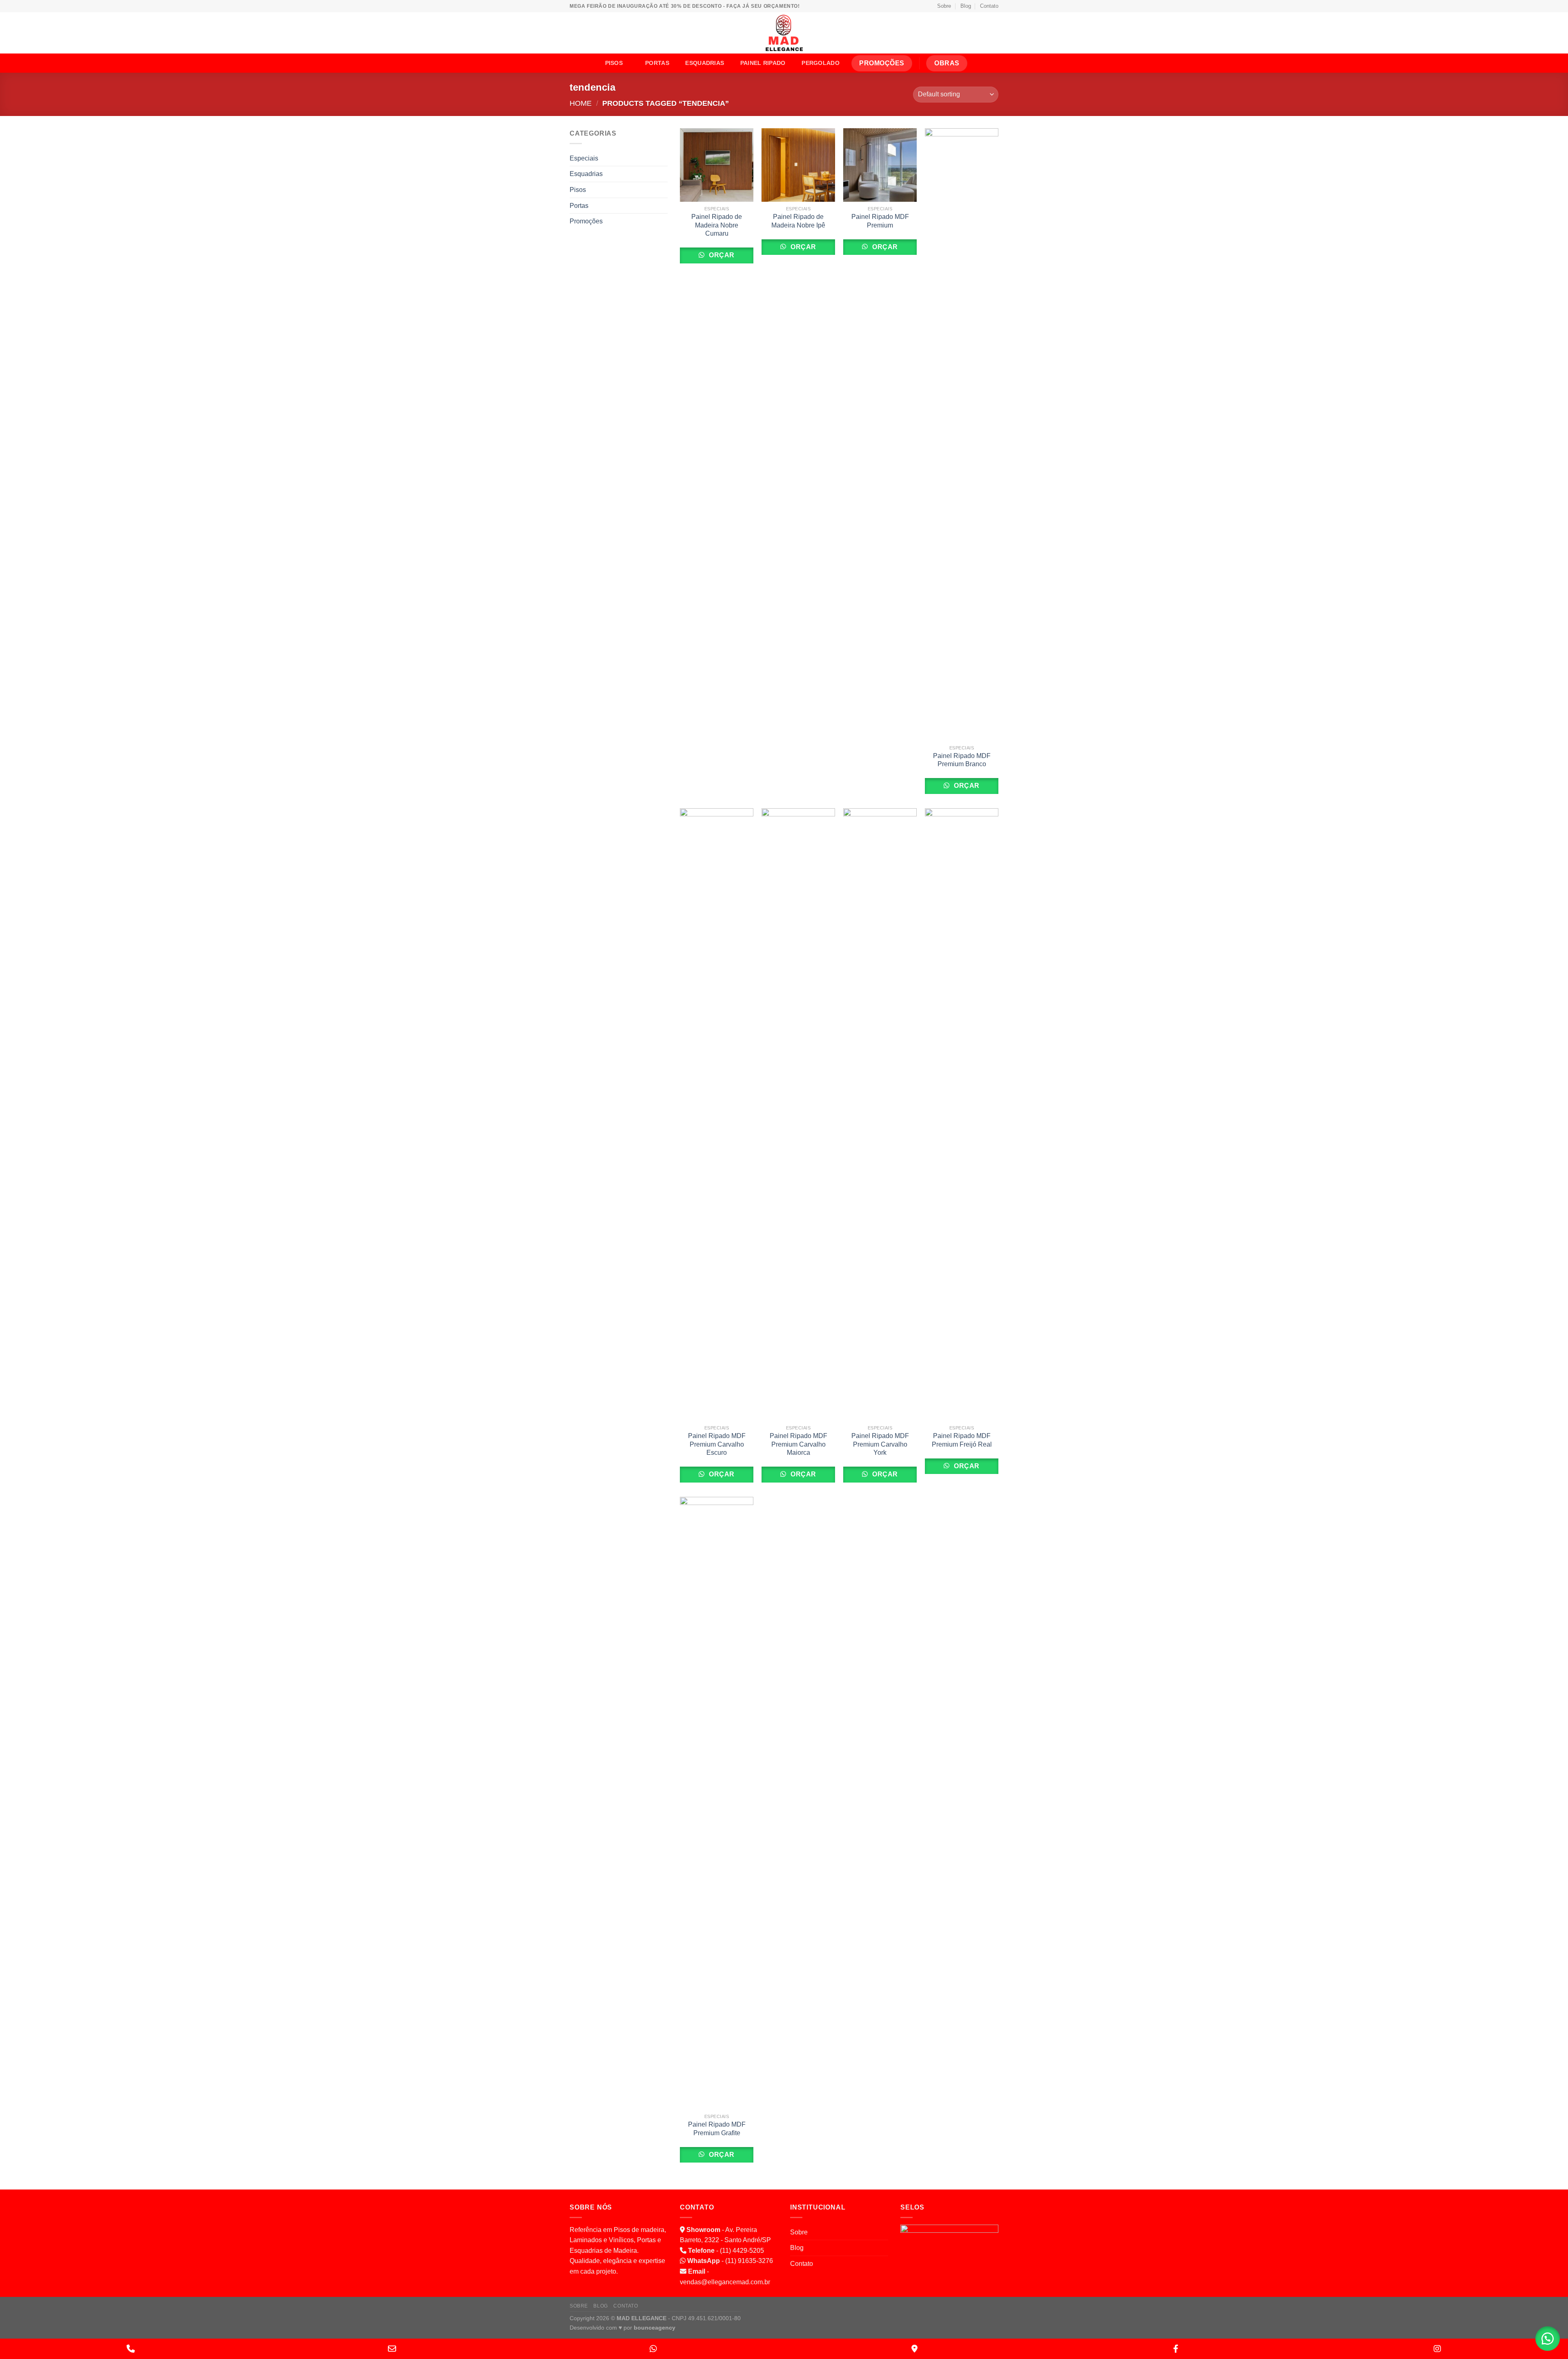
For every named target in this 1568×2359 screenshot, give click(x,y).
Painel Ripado (763, 63)
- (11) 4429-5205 (726, 2251)
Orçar (721, 255)
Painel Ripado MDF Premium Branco (962, 760)
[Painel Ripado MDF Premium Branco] (962, 435)
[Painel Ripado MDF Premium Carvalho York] (880, 1115)
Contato (989, 6)
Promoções (586, 221)
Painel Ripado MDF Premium (880, 221)
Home (581, 103)
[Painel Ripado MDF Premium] (880, 165)
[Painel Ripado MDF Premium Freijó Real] (962, 1115)
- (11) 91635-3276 (730, 2261)
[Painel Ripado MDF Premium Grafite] (717, 1803)
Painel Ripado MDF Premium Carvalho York (880, 1444)
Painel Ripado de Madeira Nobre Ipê (798, 221)
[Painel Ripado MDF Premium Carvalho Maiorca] (798, 1115)
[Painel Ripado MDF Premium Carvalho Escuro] (717, 1115)
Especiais (584, 158)
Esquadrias (705, 63)
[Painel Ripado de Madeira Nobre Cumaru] (717, 165)
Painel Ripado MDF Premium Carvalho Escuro (717, 1444)
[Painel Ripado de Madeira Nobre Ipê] (798, 165)
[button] (1548, 2339)
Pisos (614, 63)
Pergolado (821, 63)
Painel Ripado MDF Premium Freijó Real (962, 1440)
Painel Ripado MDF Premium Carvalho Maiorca (798, 1444)
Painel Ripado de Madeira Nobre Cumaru (717, 225)
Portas (657, 63)
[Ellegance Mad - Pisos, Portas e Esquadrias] (784, 33)
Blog (966, 6)
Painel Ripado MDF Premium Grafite (717, 2129)
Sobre (944, 6)
